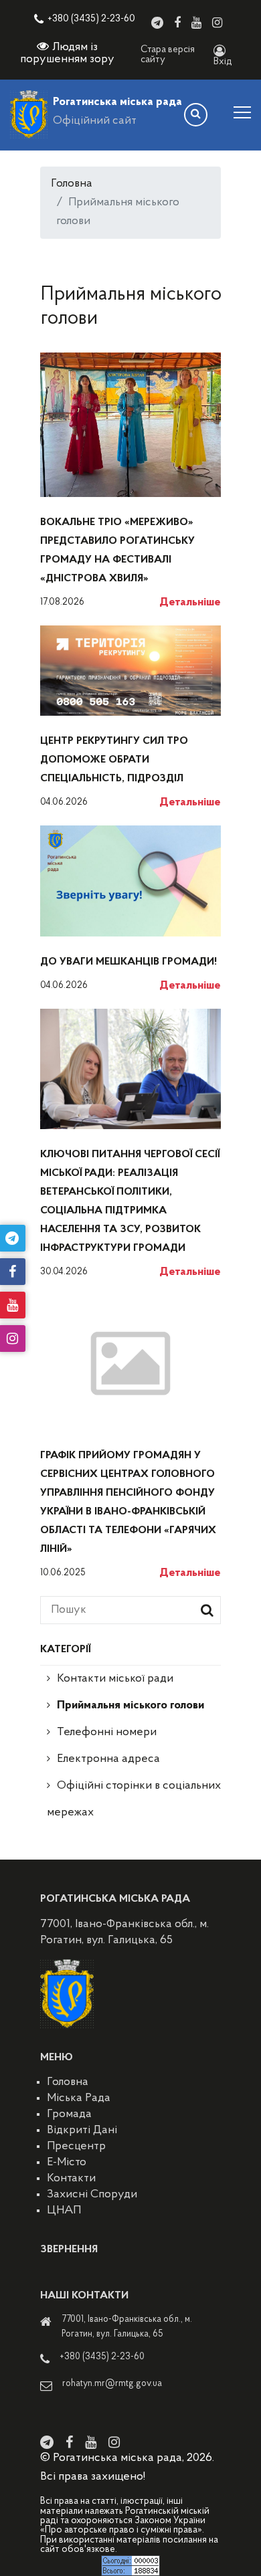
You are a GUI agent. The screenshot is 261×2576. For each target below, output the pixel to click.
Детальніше (190, 603)
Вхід (223, 62)
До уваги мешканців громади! (128, 962)
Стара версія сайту (168, 55)
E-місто (67, 2163)
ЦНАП (64, 2211)
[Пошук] (196, 115)
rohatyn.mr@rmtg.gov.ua (112, 2384)
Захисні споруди (92, 2195)
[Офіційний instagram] (217, 23)
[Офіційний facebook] (177, 23)
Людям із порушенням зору (67, 54)
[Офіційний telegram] (157, 23)
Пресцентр (76, 2147)
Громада (69, 2114)
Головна (72, 184)
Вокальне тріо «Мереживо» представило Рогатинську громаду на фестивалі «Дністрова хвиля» (117, 551)
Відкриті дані (82, 2131)
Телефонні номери (107, 1732)
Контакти (71, 2179)
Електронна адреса (108, 1759)
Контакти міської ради (115, 1679)
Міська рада (79, 2098)
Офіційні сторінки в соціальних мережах (134, 1799)
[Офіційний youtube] (196, 23)
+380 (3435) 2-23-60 (91, 19)
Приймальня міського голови (130, 1706)
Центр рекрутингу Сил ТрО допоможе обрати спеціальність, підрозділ (114, 760)
